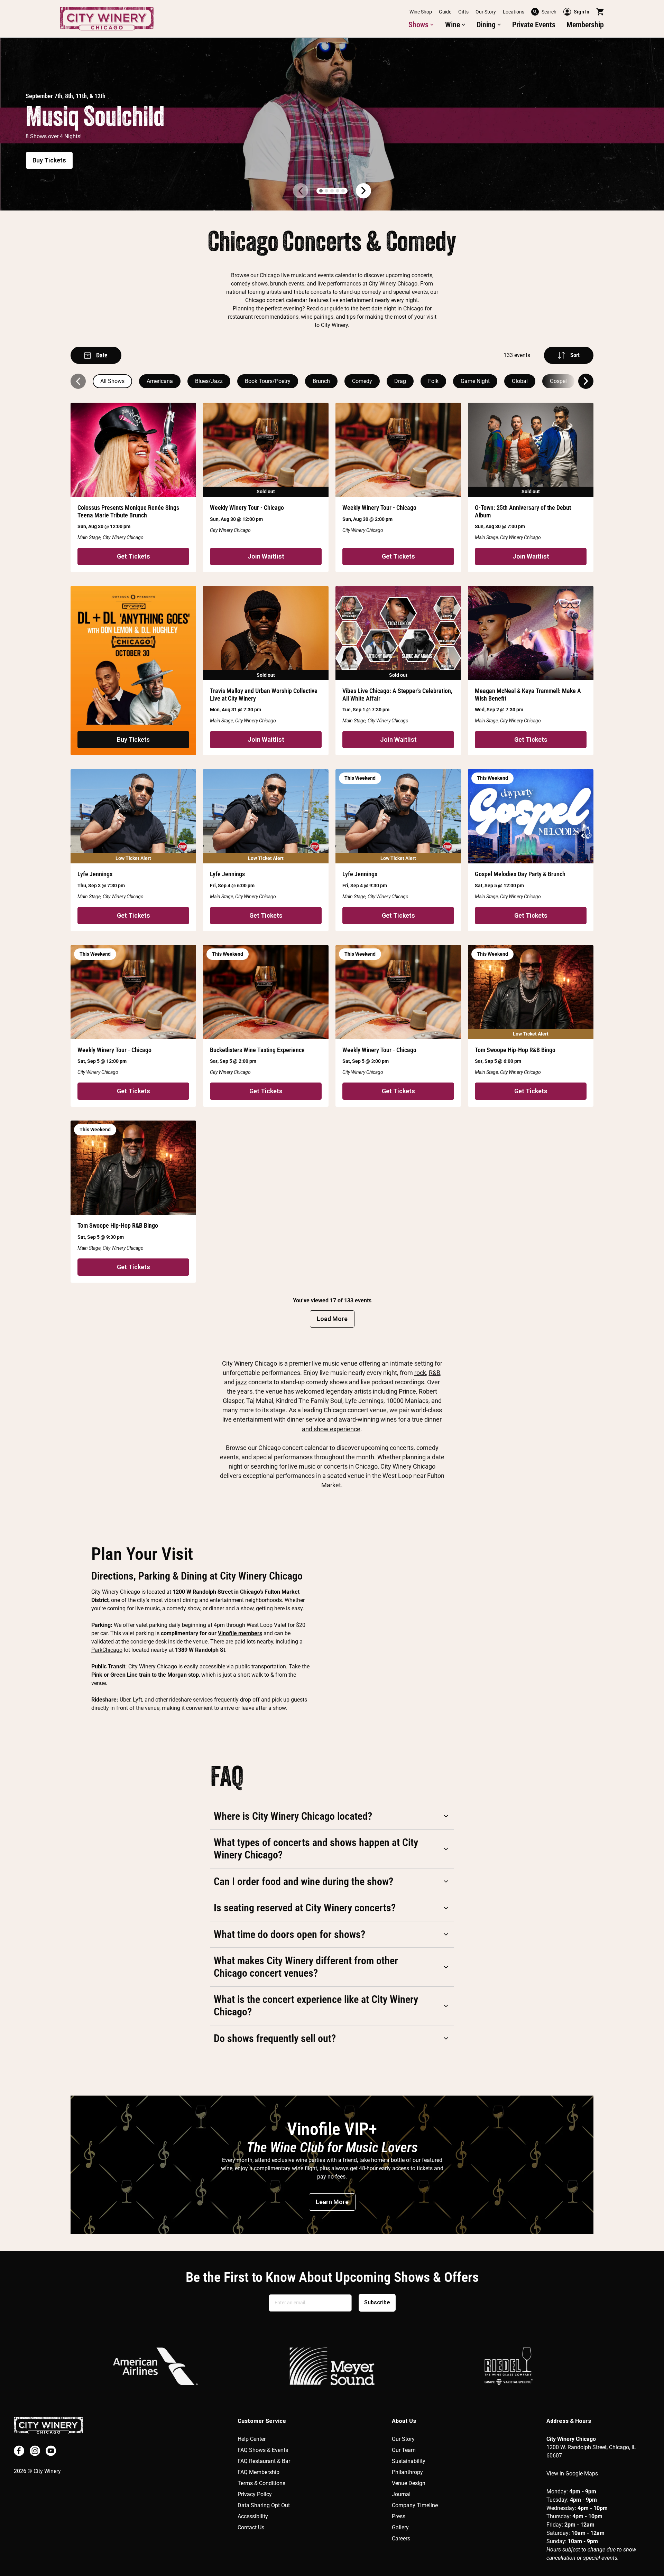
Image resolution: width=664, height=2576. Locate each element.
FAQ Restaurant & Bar (264, 2461)
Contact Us (251, 2527)
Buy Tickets (49, 160)
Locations (514, 12)
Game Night (475, 381)
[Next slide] (586, 381)
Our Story (486, 12)
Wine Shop (421, 12)
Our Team (404, 2450)
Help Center (252, 2439)
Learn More (332, 2202)
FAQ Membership (259, 2472)
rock (420, 1373)
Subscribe (377, 2302)
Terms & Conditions (261, 2483)
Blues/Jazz (209, 381)
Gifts (463, 12)
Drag (400, 381)
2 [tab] (326, 191)
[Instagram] (35, 2451)
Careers (401, 2538)
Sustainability (409, 2461)
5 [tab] (343, 191)
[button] (421, 25)
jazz (241, 1382)
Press (399, 2516)
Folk (433, 381)
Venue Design (409, 2483)
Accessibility (253, 2516)
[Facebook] (19, 2451)
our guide (332, 308)
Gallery (400, 2527)
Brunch (321, 381)
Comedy (362, 381)
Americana (160, 381)
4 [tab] (338, 191)
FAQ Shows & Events (263, 2450)
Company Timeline (415, 2505)
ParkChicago (107, 1650)
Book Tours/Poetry (268, 381)
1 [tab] (321, 191)
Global (520, 381)
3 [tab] (332, 191)
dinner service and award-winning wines (342, 1419)
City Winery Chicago (250, 1363)
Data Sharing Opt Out (264, 2505)
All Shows (112, 381)
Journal (401, 2494)
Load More (332, 1319)
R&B (435, 1373)
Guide (445, 12)
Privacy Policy (255, 2494)
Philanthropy (407, 2472)
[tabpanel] (332, 124)
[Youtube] (51, 2451)
